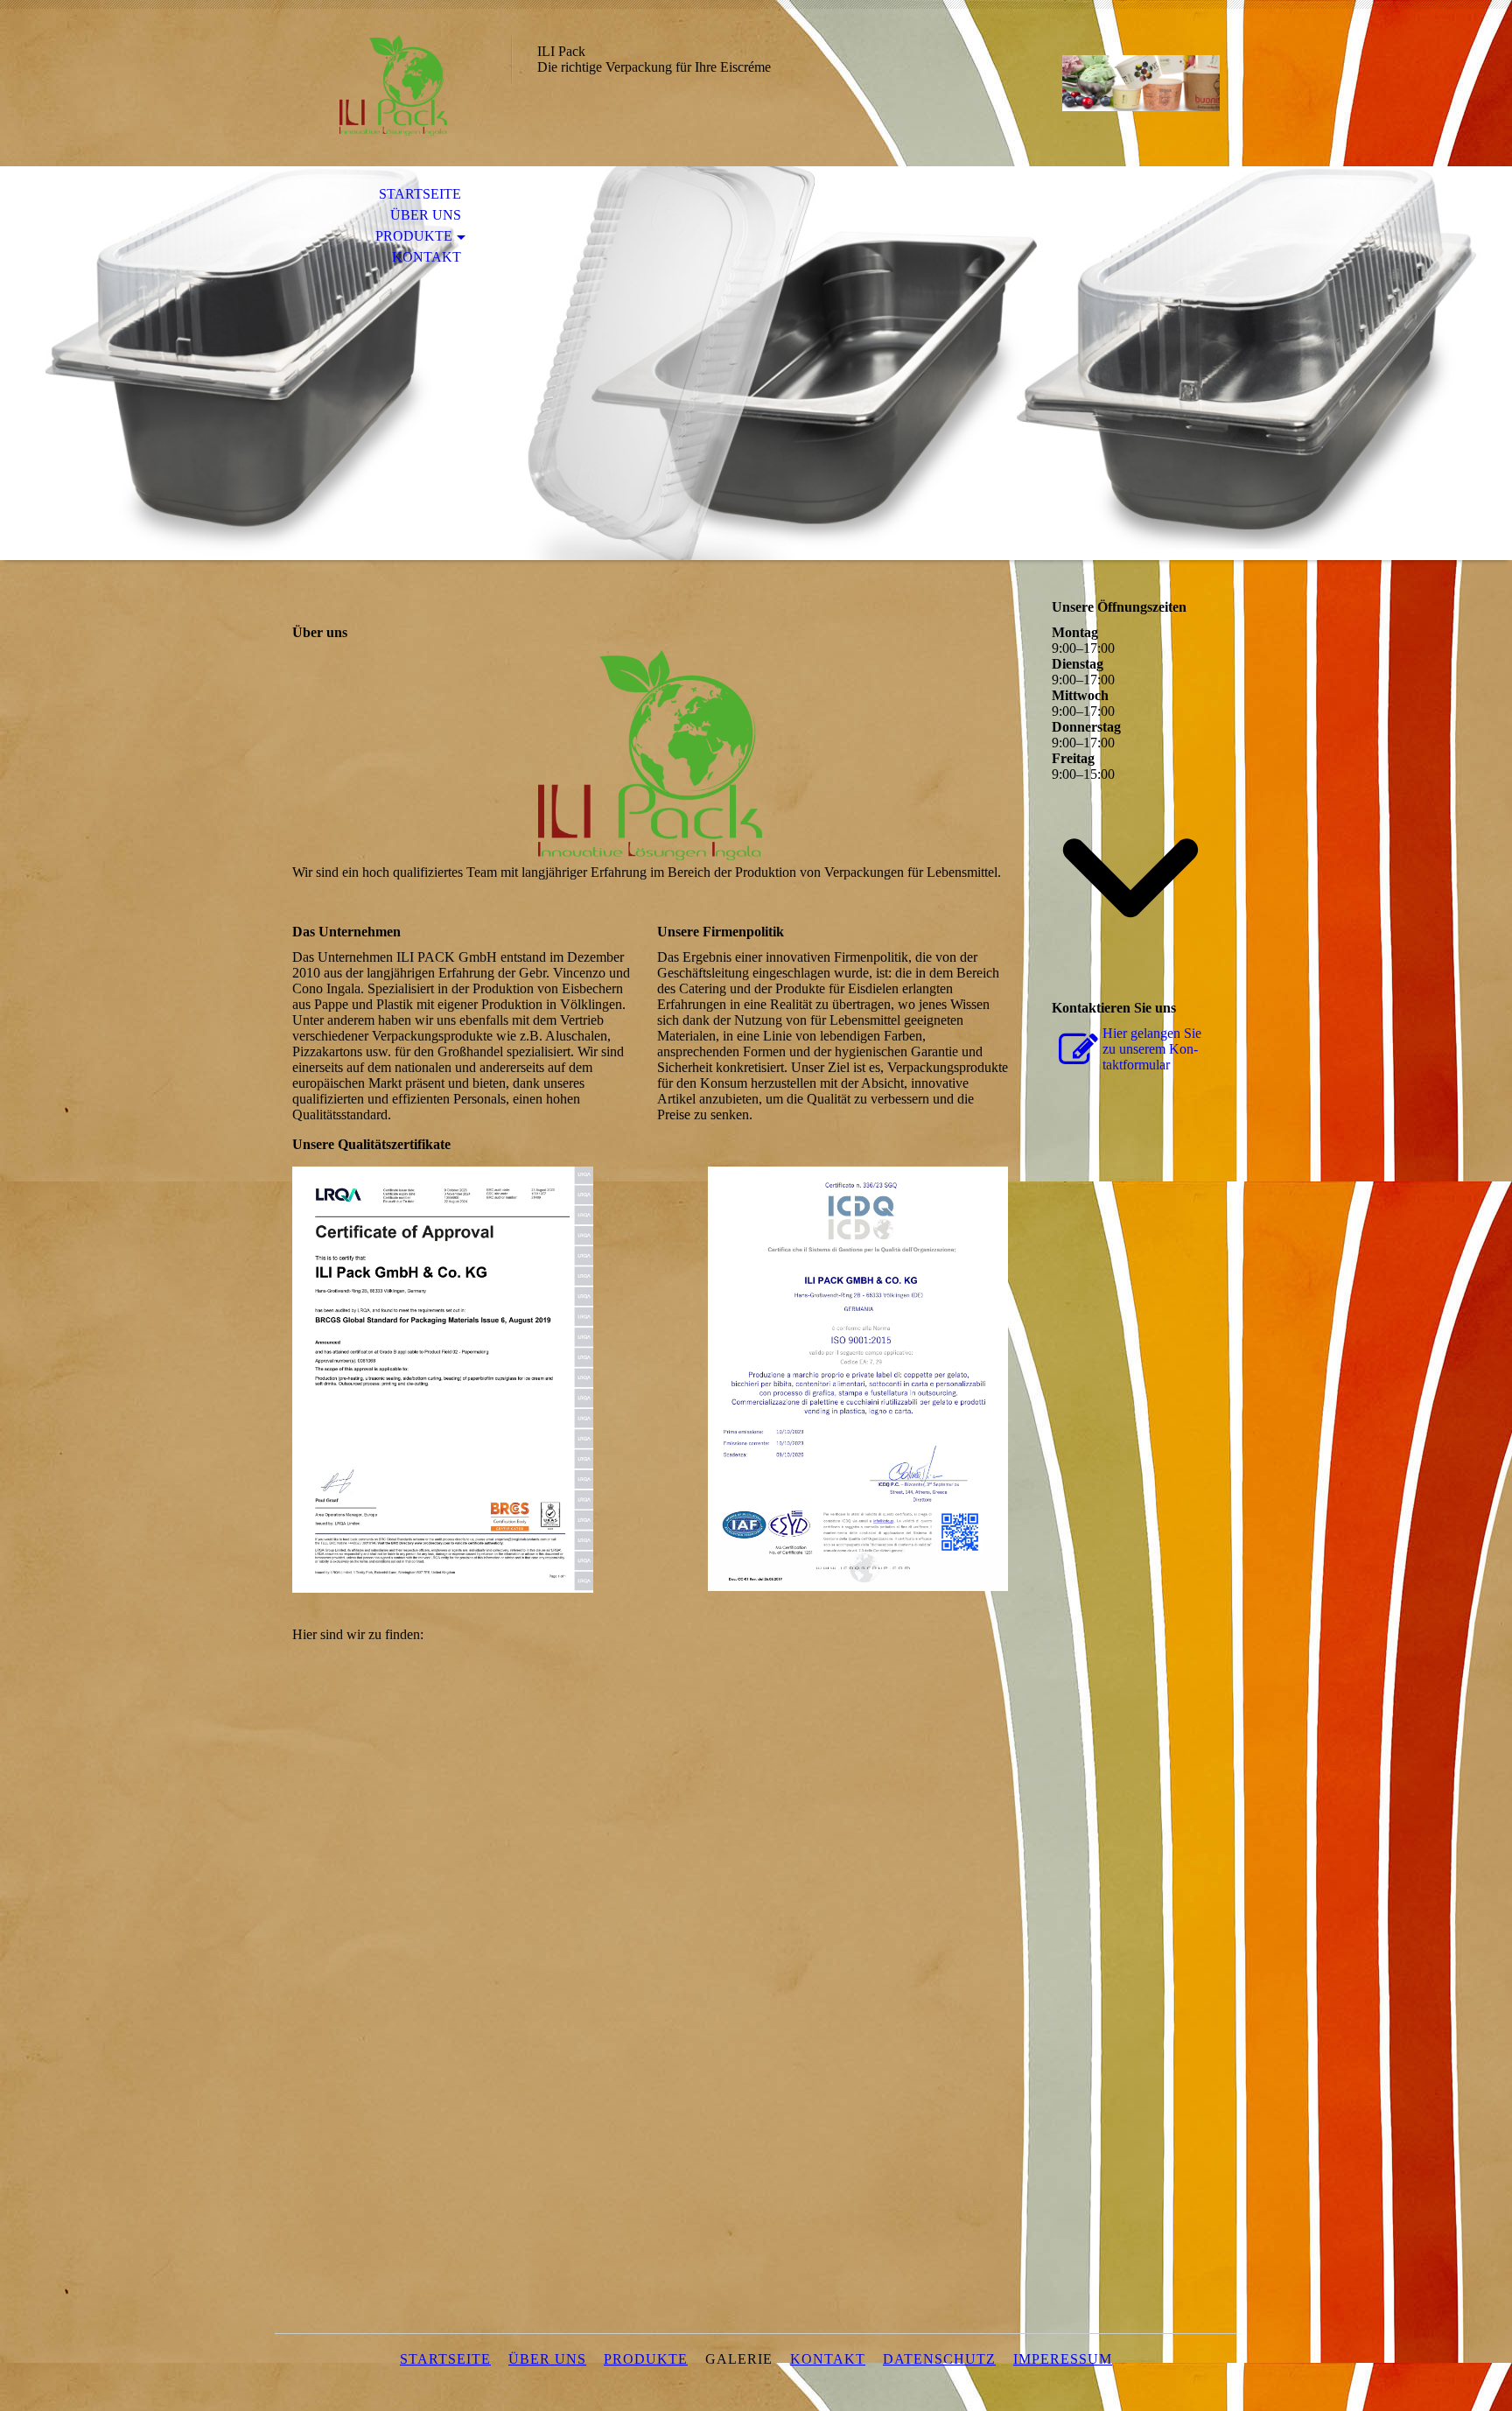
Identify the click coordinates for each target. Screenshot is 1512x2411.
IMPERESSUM (1063, 2359)
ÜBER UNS (426, 215)
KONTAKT (427, 257)
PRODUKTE (414, 236)
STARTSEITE (420, 194)
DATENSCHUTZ (939, 2359)
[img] (393, 85)
